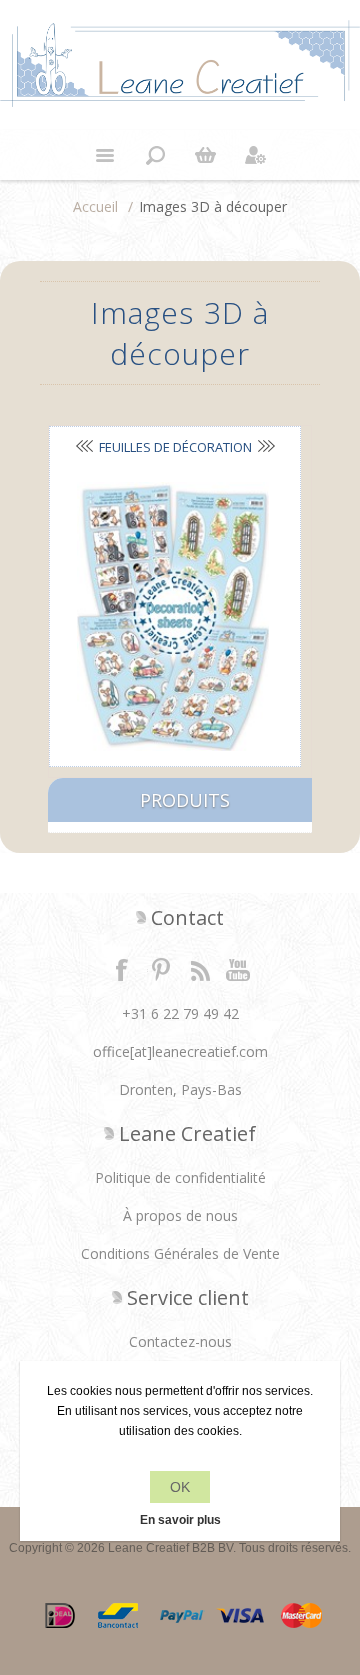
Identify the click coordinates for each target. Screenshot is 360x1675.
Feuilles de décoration (175, 447)
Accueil (95, 206)
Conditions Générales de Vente (180, 1253)
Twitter (161, 969)
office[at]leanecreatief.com (180, 1051)
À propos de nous (180, 1215)
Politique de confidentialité (180, 1177)
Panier (205, 155)
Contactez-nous (180, 1341)
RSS (200, 969)
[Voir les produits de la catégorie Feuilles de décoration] (172, 616)
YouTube (239, 969)
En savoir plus (180, 1520)
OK (180, 1487)
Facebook (122, 969)
